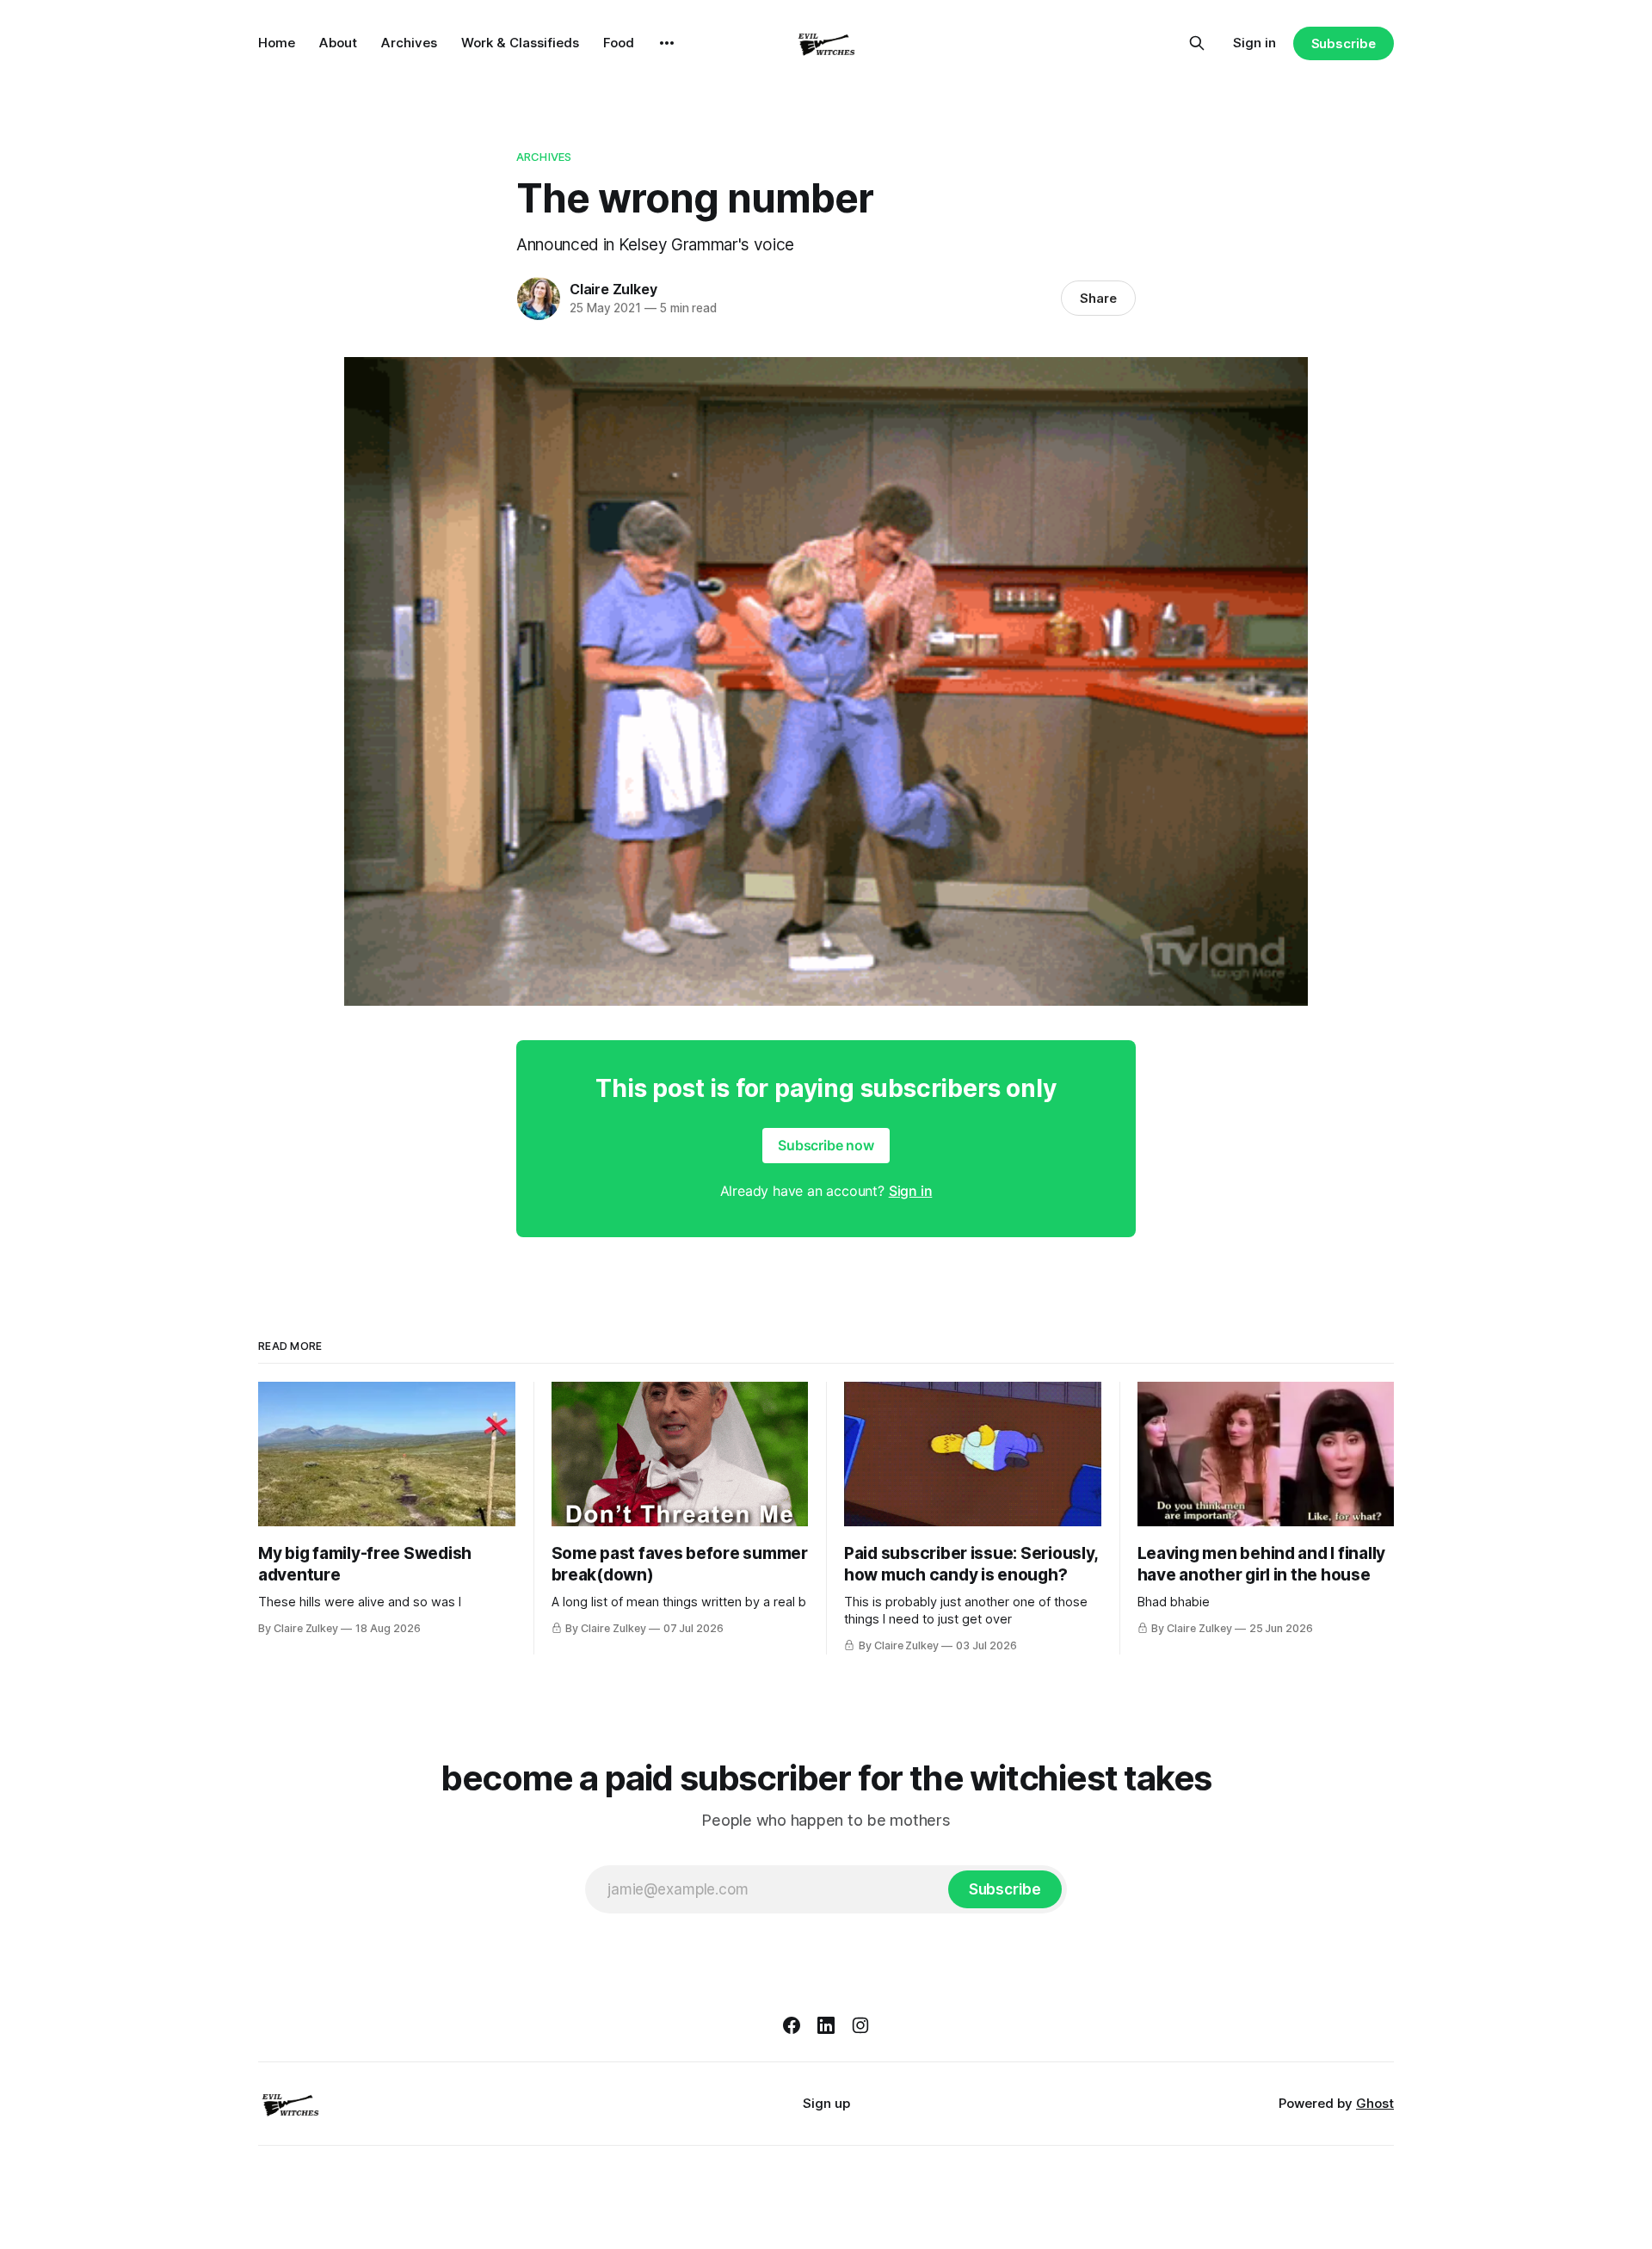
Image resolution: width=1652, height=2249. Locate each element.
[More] (667, 43)
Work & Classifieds (520, 43)
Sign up (826, 2103)
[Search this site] (1197, 43)
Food (619, 43)
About (338, 43)
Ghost (1375, 2103)
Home (277, 43)
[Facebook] (792, 2025)
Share (1098, 298)
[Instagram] (860, 2025)
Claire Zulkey (613, 289)
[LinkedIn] (826, 2025)
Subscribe (1344, 43)
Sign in (1254, 43)
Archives (409, 43)
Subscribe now (826, 1145)
